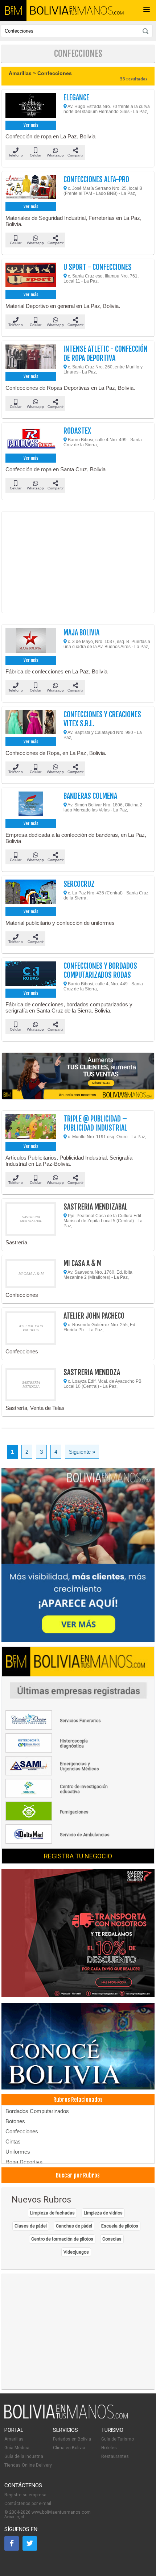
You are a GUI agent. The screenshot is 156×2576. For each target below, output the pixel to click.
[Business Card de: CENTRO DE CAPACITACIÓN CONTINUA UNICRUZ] (58, 1797)
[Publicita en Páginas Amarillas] (78, 1076)
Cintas (13, 2141)
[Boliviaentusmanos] (13, 11)
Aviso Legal (14, 2517)
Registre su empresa (25, 2495)
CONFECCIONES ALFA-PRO (96, 179)
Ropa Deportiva (24, 2162)
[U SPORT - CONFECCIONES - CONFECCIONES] (31, 275)
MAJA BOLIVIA (81, 633)
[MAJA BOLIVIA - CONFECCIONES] (31, 641)
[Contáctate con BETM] (78, 1556)
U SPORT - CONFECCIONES (98, 267)
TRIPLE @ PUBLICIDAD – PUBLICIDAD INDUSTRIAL (95, 1123)
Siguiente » (82, 1452)
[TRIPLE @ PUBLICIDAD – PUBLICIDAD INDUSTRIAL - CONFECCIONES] (31, 1127)
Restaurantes (115, 2456)
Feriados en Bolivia (72, 2439)
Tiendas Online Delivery (28, 2465)
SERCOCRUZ (79, 884)
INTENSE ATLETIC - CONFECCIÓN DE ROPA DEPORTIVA (106, 354)
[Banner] (78, 1934)
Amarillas (14, 2439)
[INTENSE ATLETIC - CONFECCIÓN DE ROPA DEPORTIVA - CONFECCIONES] (31, 357)
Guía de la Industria (24, 2456)
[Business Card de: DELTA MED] (58, 1842)
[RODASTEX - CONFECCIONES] (31, 439)
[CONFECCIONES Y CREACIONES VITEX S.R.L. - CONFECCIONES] (31, 723)
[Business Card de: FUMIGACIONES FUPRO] (58, 1820)
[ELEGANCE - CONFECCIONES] (31, 106)
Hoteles (109, 2448)
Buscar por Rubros (78, 2175)
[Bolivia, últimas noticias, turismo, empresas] (66, 2417)
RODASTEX (77, 431)
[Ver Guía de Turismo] (78, 2047)
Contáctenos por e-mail (28, 2504)
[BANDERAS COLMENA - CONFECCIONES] (31, 804)
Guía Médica (17, 2448)
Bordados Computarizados (37, 2111)
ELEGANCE (76, 98)
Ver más (31, 125)
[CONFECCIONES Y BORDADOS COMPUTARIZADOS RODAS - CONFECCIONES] (31, 974)
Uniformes (18, 2152)
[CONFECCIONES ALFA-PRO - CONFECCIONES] (31, 188)
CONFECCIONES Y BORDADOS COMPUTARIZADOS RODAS (100, 970)
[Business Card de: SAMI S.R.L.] (58, 1774)
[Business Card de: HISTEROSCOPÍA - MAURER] (58, 1751)
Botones (15, 2121)
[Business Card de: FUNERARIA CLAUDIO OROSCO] (58, 1728)
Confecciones (22, 2131)
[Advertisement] (78, 562)
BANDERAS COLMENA (90, 796)
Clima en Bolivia (69, 2448)
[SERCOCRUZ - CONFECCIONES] (31, 892)
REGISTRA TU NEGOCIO (78, 1856)
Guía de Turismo (118, 2439)
